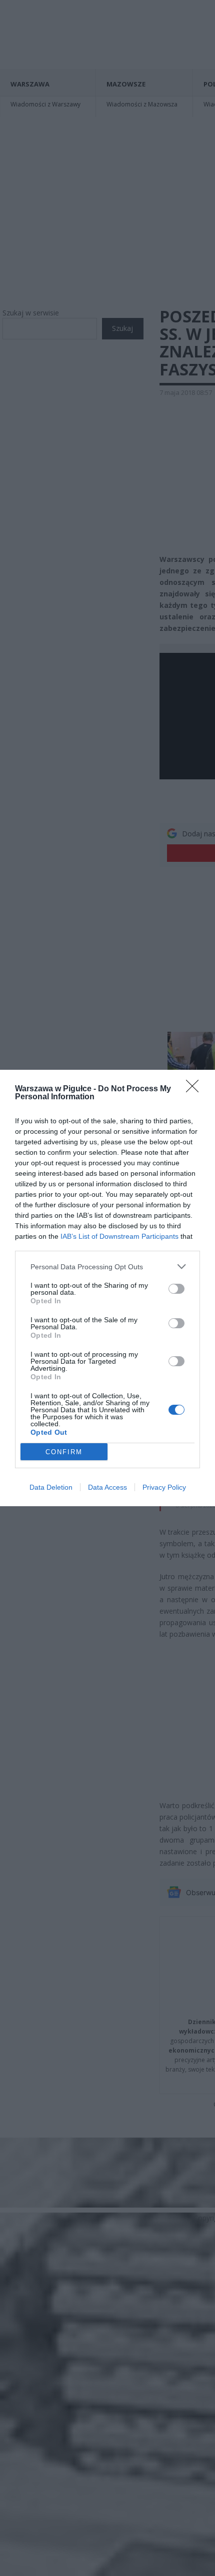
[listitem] (107, 1267)
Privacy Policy (164, 1487)
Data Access (107, 1487)
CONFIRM (64, 1452)
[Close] (195, 1089)
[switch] (176, 1289)
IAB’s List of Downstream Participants (119, 1236)
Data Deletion (51, 1487)
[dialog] (107, 1288)
